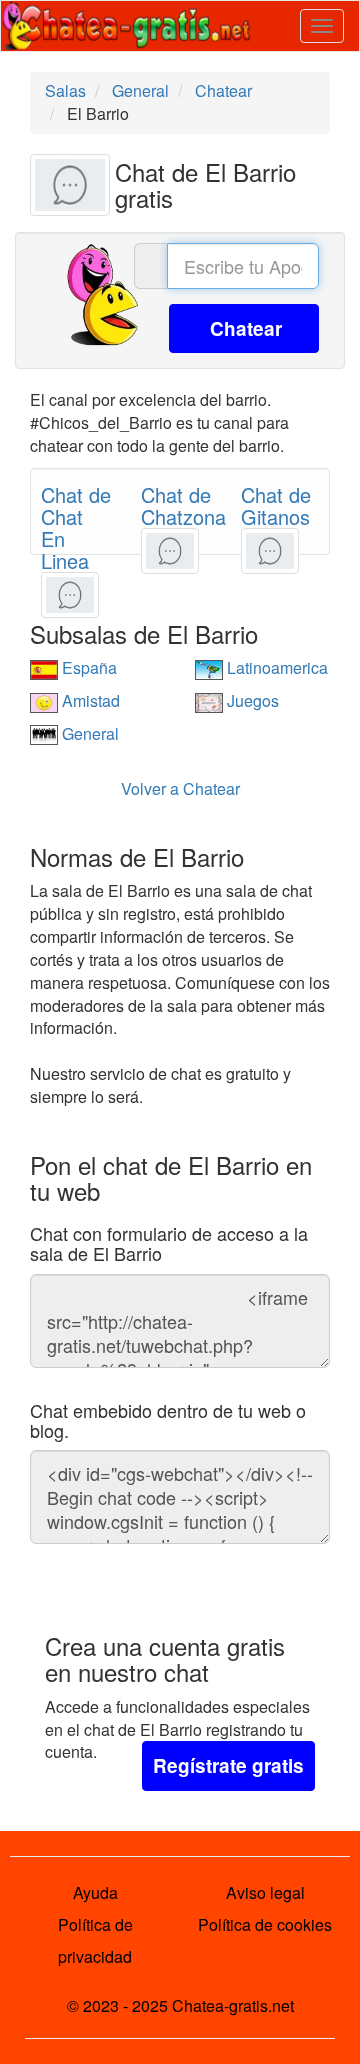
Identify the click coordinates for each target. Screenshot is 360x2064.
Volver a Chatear (180, 788)
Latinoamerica (275, 667)
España (87, 667)
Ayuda (95, 1892)
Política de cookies (265, 1924)
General (88, 733)
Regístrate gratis (228, 1765)
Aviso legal (265, 1892)
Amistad (89, 700)
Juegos (251, 700)
